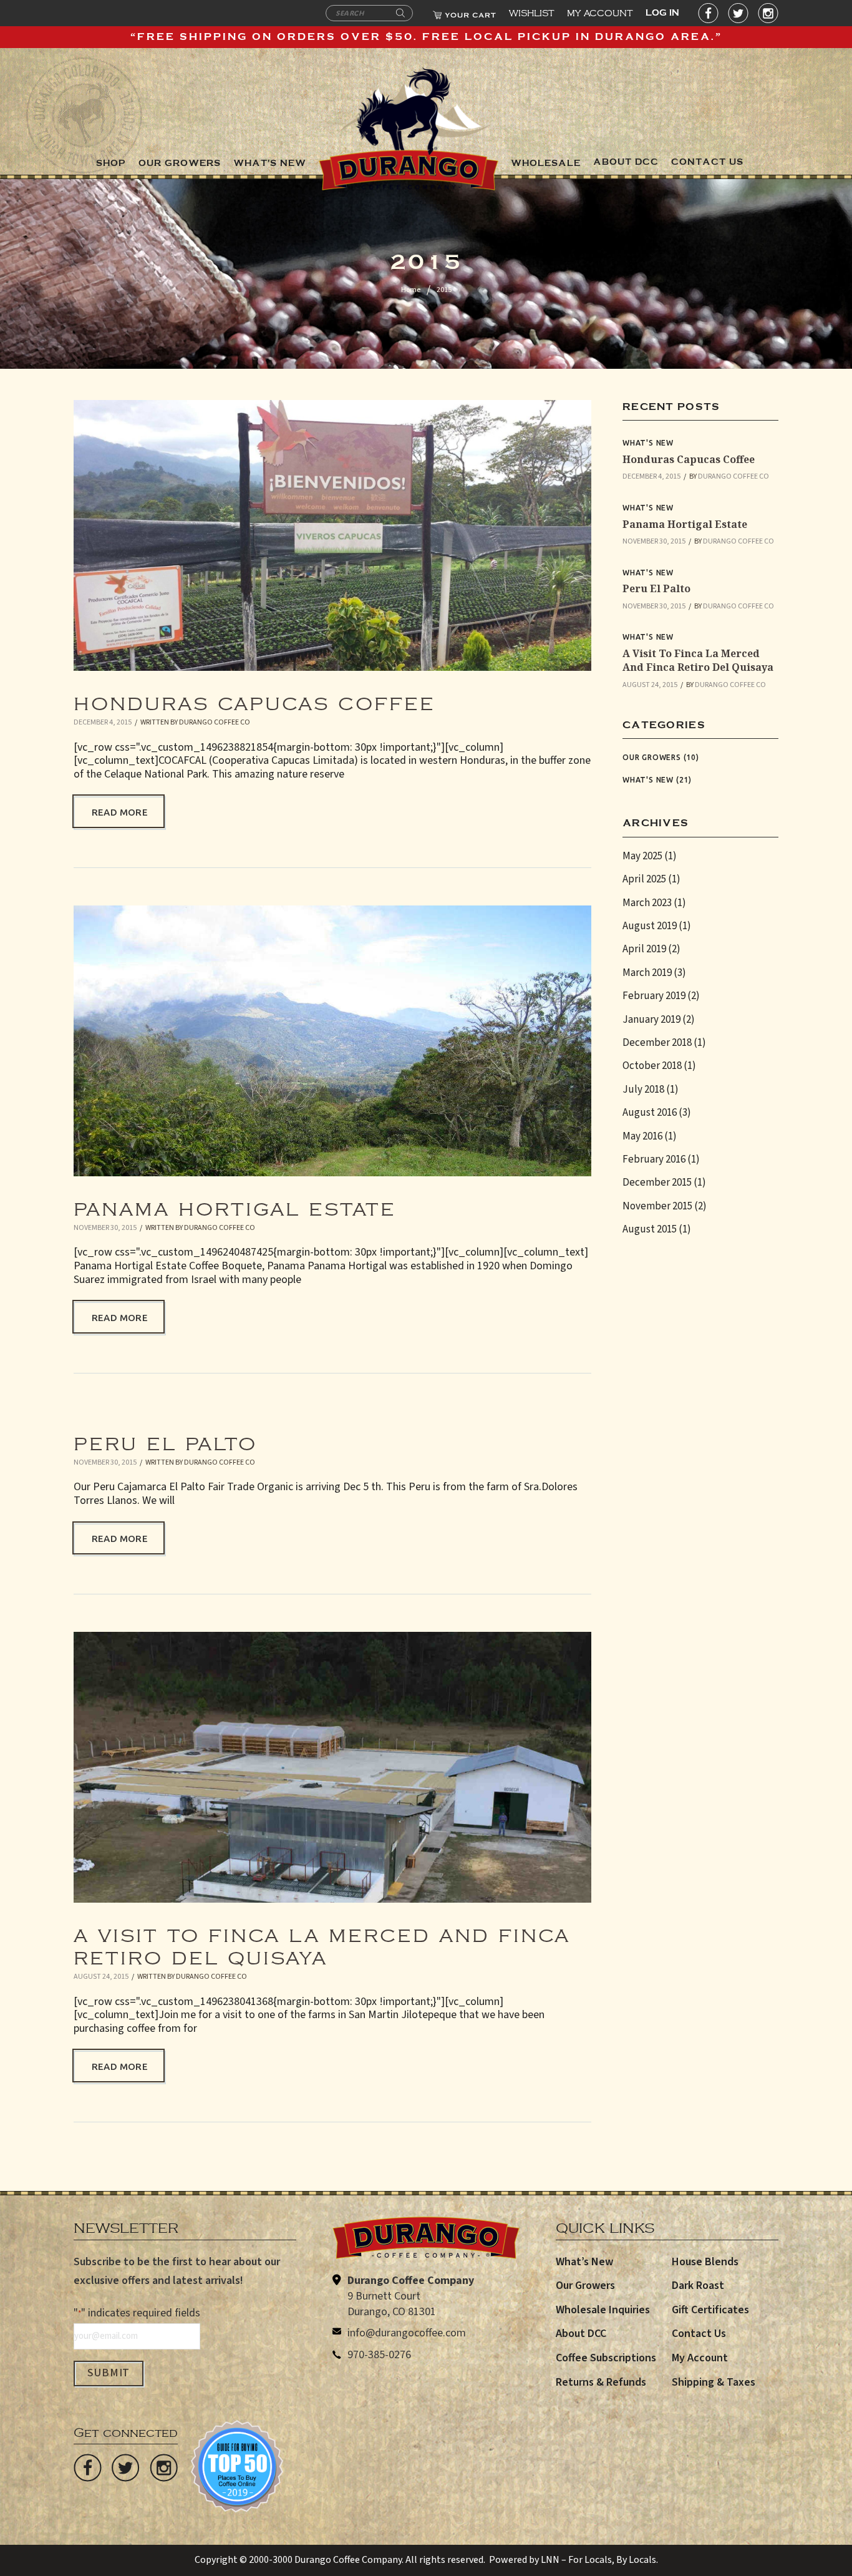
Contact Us (699, 2334)
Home (411, 290)
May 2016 (642, 1136)
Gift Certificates (710, 2310)
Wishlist (532, 11)
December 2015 (657, 1183)
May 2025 (642, 856)
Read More (120, 812)
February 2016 (654, 1159)
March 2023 (647, 903)
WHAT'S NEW (270, 163)
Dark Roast (698, 2286)
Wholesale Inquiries (603, 2310)
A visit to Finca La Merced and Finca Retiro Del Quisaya (322, 1940)
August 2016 (650, 1113)
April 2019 (644, 949)
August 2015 (650, 1229)
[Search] (400, 14)
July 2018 (643, 1090)
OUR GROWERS (180, 163)
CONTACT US (707, 162)
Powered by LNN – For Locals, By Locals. (574, 2560)
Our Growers (652, 757)
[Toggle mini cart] (464, 13)
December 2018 (657, 1043)
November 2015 (657, 1206)
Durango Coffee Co (215, 722)
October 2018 (652, 1066)
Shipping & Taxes (714, 2382)
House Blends (705, 2262)
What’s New (584, 2262)
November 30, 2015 (105, 1228)
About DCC (581, 2334)
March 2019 (647, 973)
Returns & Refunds (601, 2382)
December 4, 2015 (103, 722)
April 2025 (644, 879)
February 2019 (654, 996)
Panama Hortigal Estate (235, 1203)
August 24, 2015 (101, 1977)
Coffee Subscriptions (606, 2358)
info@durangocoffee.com (407, 2333)
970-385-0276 (379, 2355)
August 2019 (650, 926)
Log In (662, 13)
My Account (600, 11)
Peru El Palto (165, 1437)
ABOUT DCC (626, 162)
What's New (648, 443)
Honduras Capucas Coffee (254, 697)
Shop (111, 163)
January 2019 (651, 1020)
